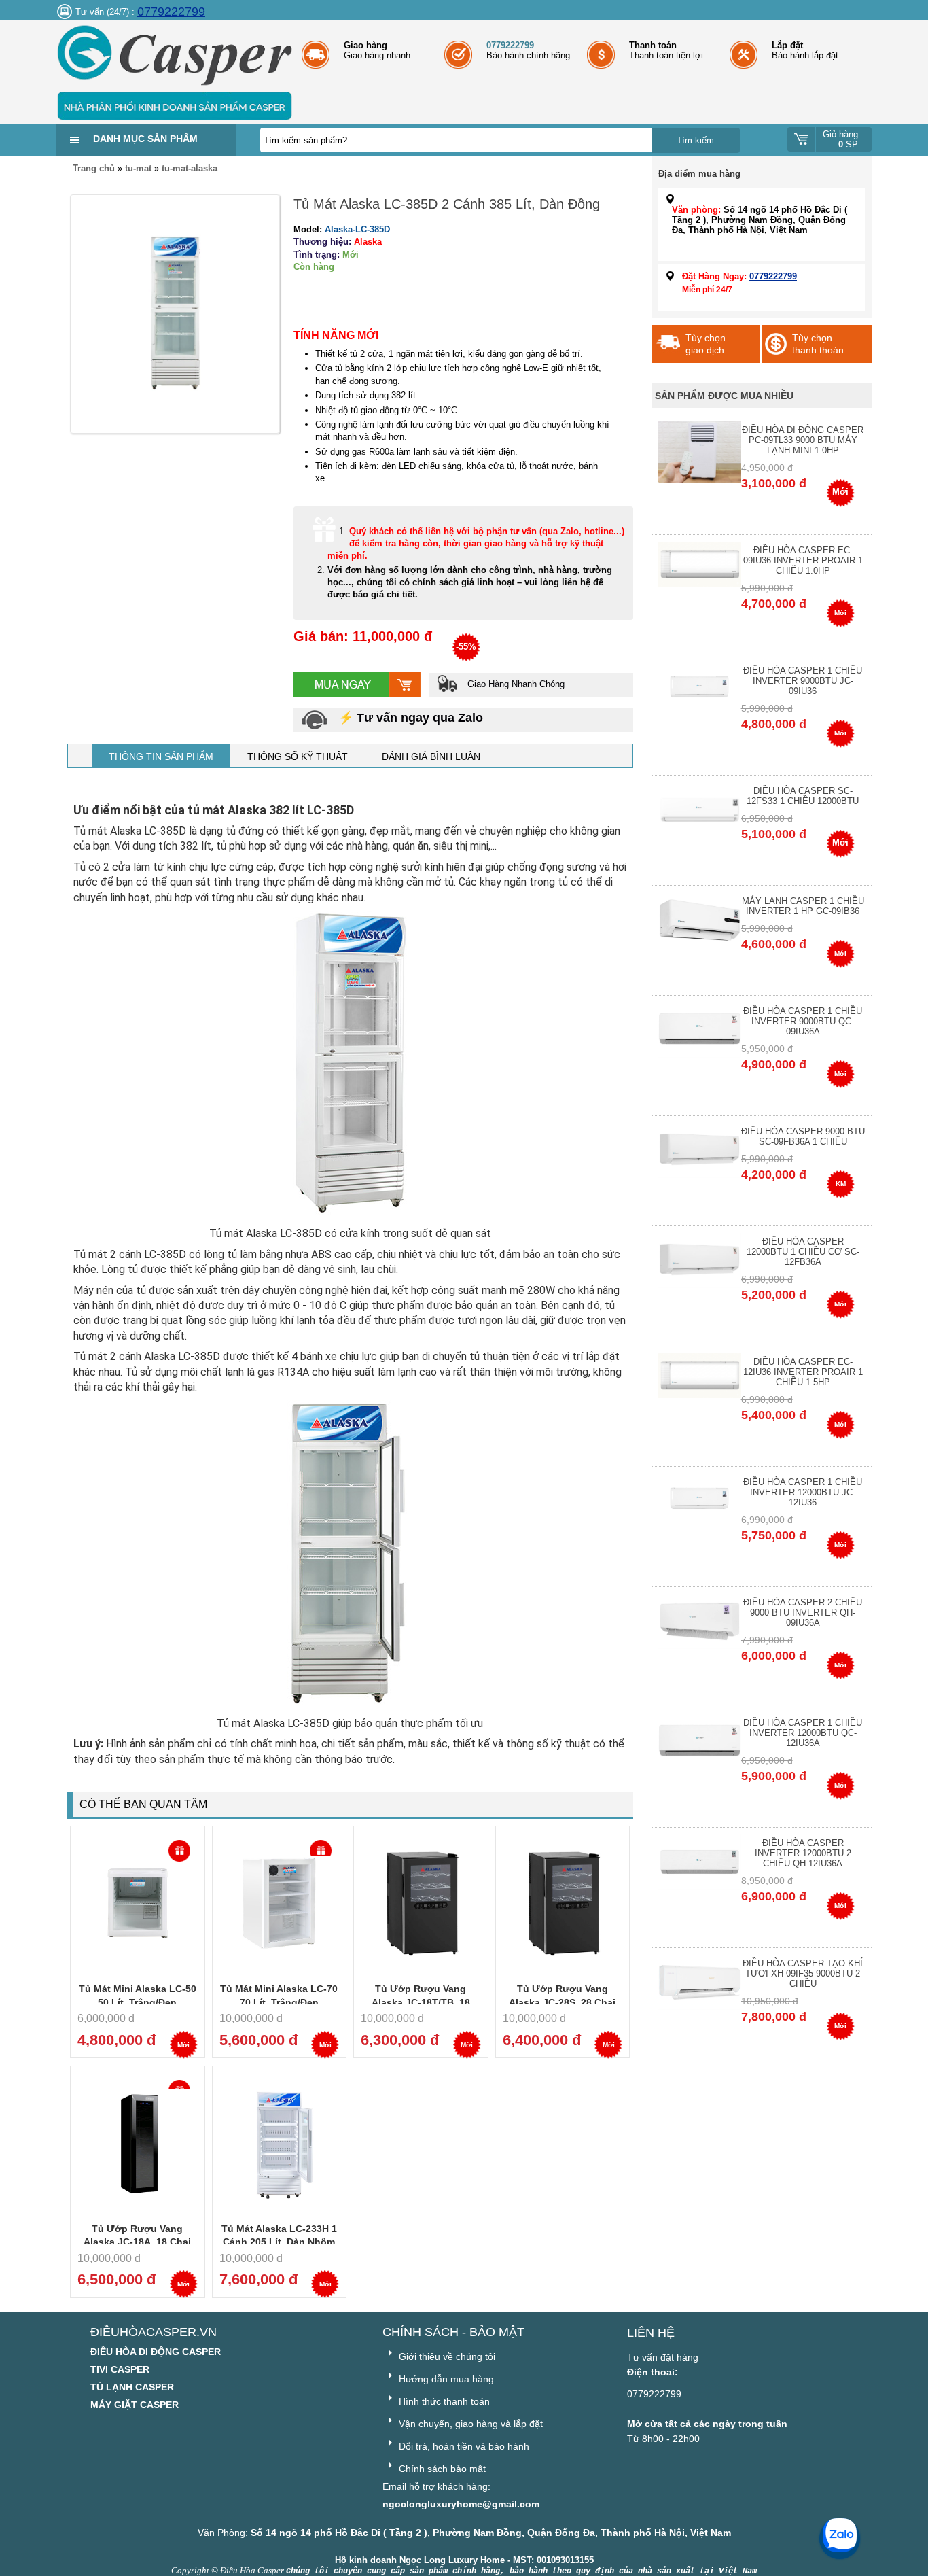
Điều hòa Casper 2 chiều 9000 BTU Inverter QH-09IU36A (803, 1613)
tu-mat (138, 168)
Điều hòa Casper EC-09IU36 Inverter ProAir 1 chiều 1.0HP (803, 560)
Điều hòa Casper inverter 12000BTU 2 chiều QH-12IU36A (803, 1853)
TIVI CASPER (120, 2369)
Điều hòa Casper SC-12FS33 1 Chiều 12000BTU (803, 796)
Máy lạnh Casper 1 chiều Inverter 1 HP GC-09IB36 (803, 906)
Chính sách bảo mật (441, 2469)
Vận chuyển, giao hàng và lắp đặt (469, 2424)
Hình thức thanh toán (443, 2401)
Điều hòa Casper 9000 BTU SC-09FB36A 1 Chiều (803, 1136)
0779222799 (171, 12)
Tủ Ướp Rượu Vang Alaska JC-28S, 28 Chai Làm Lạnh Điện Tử (562, 2002)
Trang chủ (94, 168)
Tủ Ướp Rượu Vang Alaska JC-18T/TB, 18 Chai (421, 2002)
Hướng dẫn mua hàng (445, 2379)
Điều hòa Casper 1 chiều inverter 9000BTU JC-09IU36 (803, 681)
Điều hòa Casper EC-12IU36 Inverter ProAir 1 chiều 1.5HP (803, 1372)
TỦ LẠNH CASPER (132, 2387)
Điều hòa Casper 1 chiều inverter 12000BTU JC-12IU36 (803, 1492)
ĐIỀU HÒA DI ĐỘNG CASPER (156, 2352)
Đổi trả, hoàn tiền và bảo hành (463, 2446)
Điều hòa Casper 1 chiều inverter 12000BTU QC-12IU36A (803, 1733)
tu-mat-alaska (190, 168)
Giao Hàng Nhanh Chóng (515, 684)
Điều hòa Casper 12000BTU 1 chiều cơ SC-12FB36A (803, 1252)
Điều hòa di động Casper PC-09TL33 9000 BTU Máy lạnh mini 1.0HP (803, 440)
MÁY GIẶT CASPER (135, 2405)
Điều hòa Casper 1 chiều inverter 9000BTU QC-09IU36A (803, 1021)
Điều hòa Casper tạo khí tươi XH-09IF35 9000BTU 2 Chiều (803, 1973)
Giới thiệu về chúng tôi (446, 2356)
